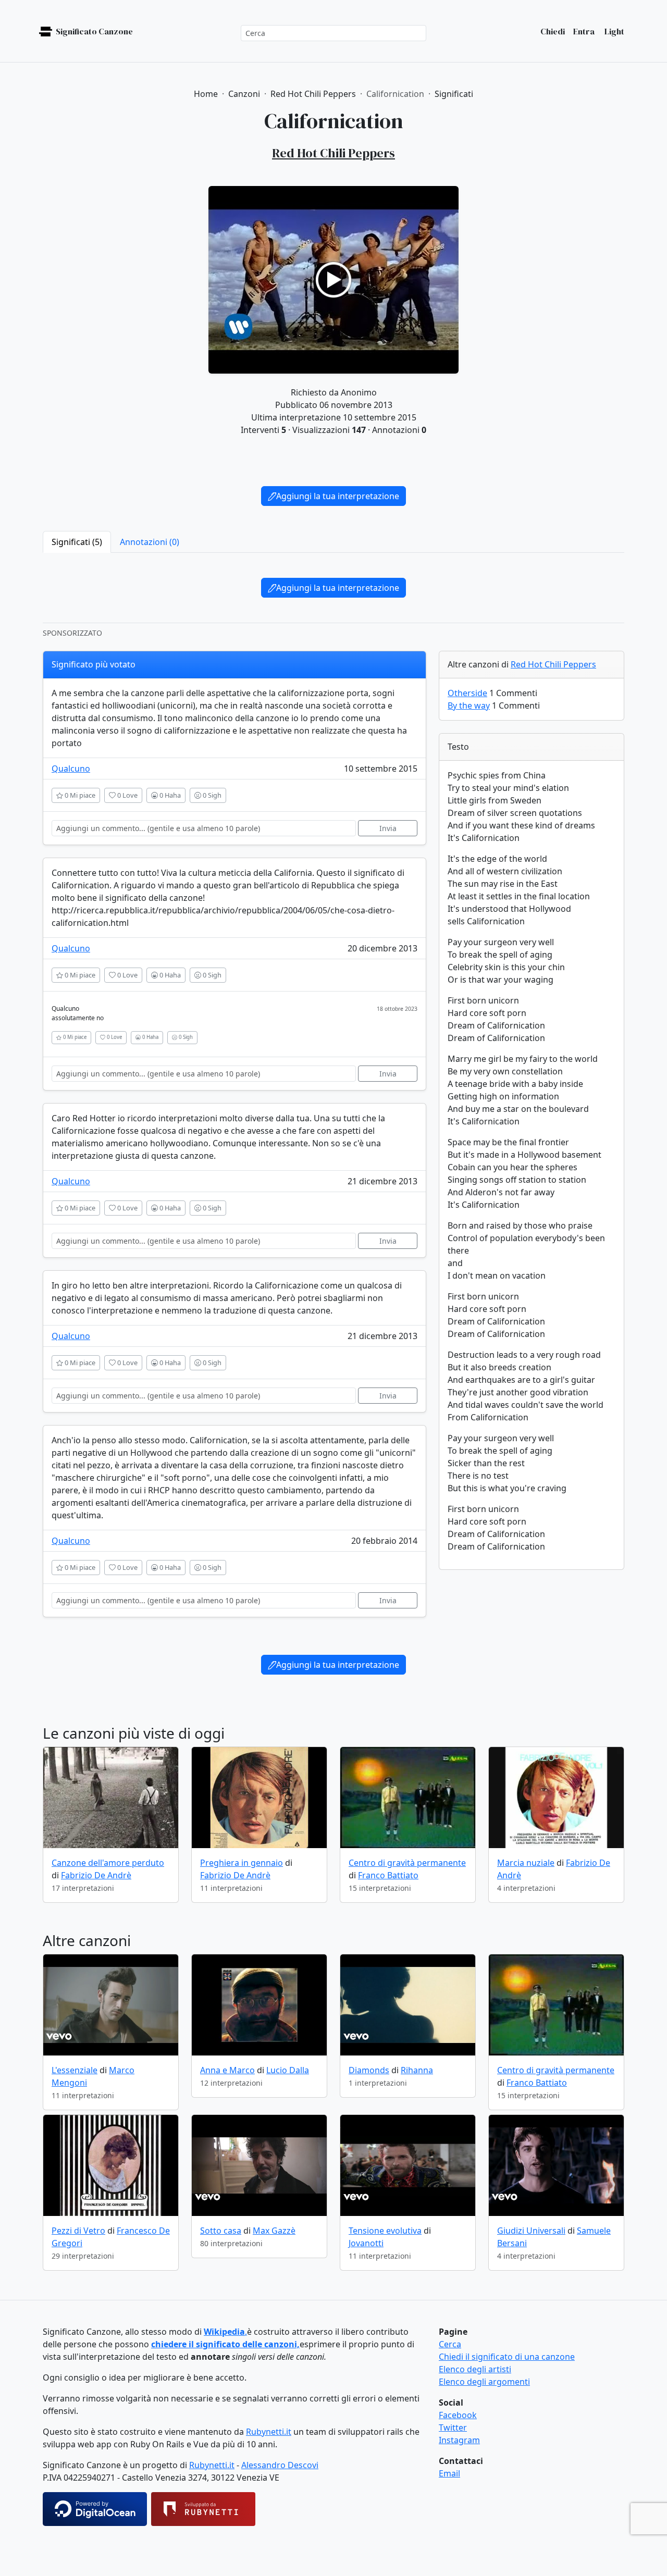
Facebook (458, 2415)
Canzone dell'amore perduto (108, 1863)
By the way (469, 705)
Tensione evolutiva (385, 2231)
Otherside (467, 693)
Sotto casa (221, 2231)
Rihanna (417, 2070)
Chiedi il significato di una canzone (507, 2357)
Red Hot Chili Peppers (553, 664)
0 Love (127, 795)
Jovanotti (366, 2243)
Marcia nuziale (526, 1863)
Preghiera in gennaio (242, 1863)
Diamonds (369, 2070)
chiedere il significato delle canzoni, (225, 2344)
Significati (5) (77, 542)
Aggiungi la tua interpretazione (338, 496)
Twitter (453, 2428)
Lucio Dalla (288, 2070)
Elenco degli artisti (475, 2369)
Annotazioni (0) (150, 542)
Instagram (459, 2440)
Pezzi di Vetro (78, 2231)
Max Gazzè (274, 2231)
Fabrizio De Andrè (96, 1875)
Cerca (450, 2344)
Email (449, 2473)
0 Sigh (211, 795)
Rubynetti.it (269, 2432)
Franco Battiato (388, 1875)
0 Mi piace (79, 795)
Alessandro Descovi (280, 2465)
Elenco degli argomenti (484, 2382)
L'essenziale (75, 2070)
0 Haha (169, 795)
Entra (584, 31)
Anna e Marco (227, 2070)
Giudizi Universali (531, 2231)
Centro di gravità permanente (407, 1863)
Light (614, 31)
